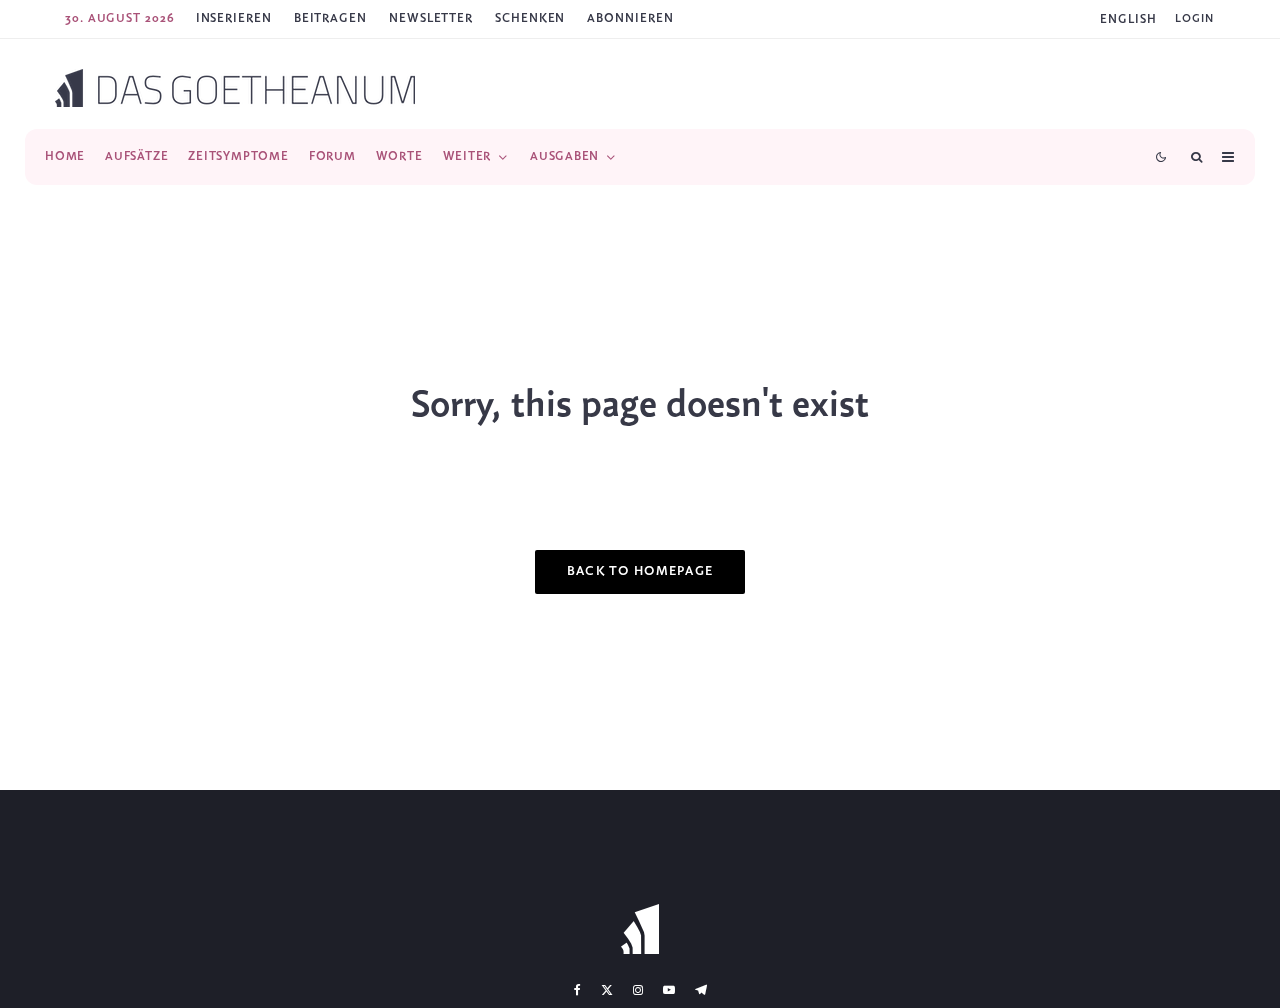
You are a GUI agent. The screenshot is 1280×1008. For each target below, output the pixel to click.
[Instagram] (638, 990)
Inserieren (234, 18)
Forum (332, 156)
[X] (607, 990)
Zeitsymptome (238, 156)
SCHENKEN (530, 18)
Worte (399, 156)
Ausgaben (564, 156)
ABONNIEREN (630, 18)
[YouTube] (669, 990)
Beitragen (330, 18)
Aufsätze (136, 156)
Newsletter (431, 18)
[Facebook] (577, 990)
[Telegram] (701, 990)
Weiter (467, 156)
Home (65, 156)
